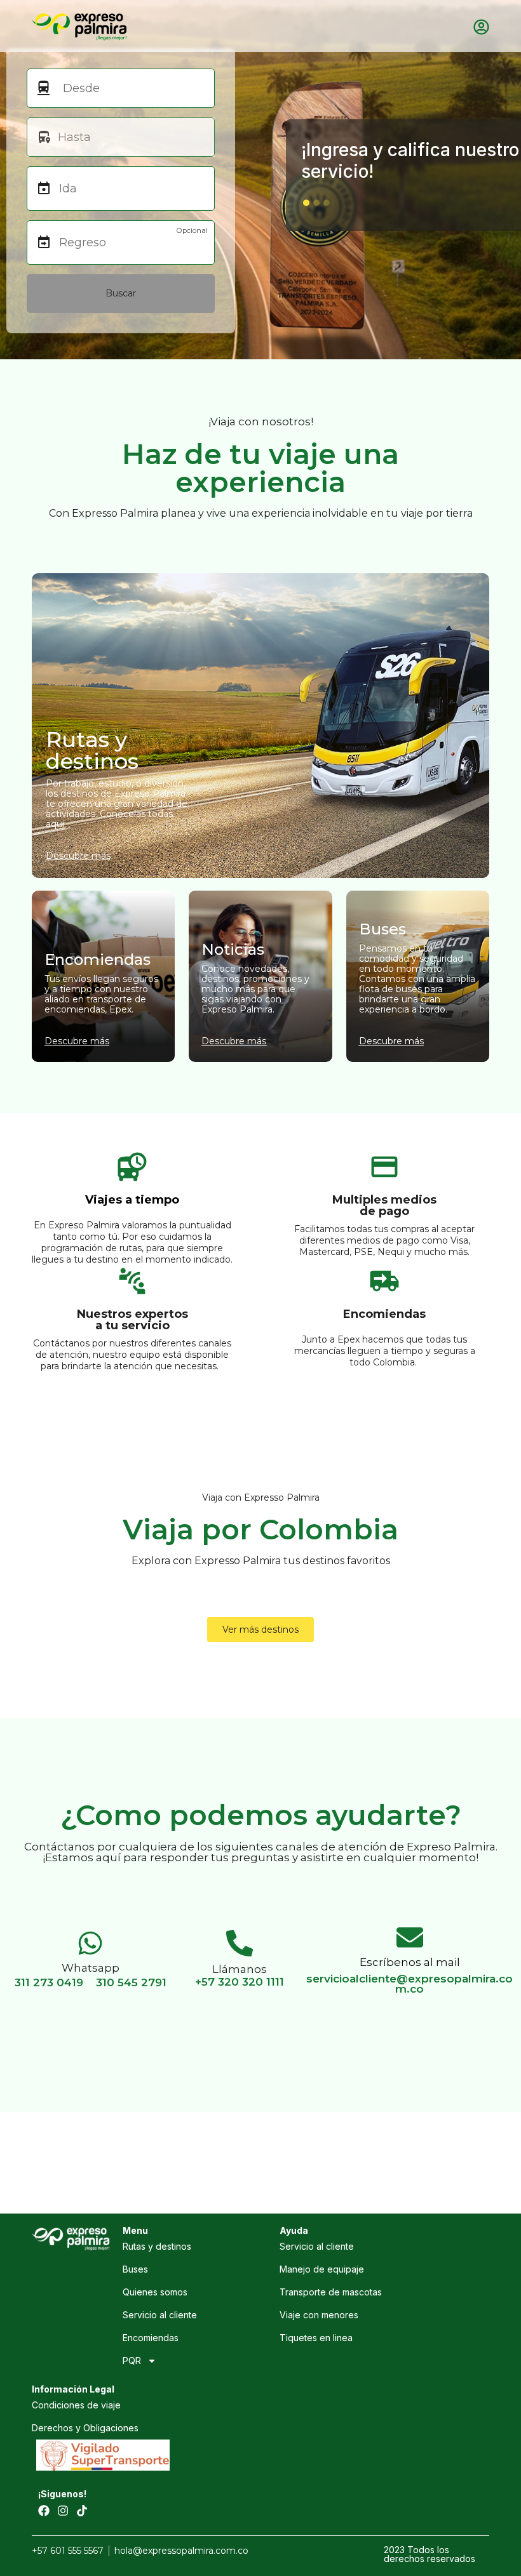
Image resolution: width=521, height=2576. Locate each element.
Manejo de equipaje (322, 2269)
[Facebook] (44, 2511)
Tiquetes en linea (316, 2338)
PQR (132, 2360)
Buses (135, 2269)
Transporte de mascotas (331, 2292)
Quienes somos (155, 2292)
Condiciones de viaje (76, 2405)
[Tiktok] (82, 2511)
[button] (306, 202)
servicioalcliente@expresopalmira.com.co (409, 1984)
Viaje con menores (319, 2315)
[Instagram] (63, 2511)
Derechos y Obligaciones (85, 2428)
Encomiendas (151, 2338)
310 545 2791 (131, 1982)
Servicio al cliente (160, 2315)
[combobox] (128, 88)
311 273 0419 (49, 1982)
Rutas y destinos (157, 2246)
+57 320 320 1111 (240, 1982)
